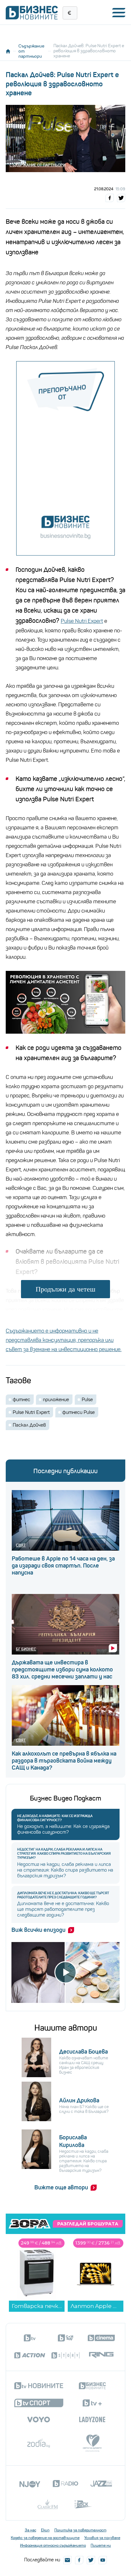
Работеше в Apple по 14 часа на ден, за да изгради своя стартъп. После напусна (63, 1566)
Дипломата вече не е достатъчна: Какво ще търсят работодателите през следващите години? (63, 1895)
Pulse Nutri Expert (82, 621)
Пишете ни (101, 2545)
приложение (56, 1400)
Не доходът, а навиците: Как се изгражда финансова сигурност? (55, 1818)
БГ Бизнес (26, 1649)
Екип (45, 2530)
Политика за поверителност (80, 2530)
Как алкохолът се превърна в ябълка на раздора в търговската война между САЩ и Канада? (64, 1761)
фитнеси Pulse (79, 1412)
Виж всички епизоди (38, 1930)
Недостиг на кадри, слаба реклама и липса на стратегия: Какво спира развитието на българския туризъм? (64, 1854)
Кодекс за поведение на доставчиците (45, 2538)
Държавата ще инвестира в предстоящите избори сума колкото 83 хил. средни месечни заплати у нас (62, 1670)
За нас (31, 2530)
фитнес (21, 1400)
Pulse (87, 1400)
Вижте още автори (61, 2187)
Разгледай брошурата (88, 2224)
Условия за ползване (102, 2538)
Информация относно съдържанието (53, 2545)
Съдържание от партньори (31, 51)
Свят (21, 1545)
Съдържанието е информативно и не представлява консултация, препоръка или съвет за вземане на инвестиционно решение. (64, 1340)
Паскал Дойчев (29, 1425)
